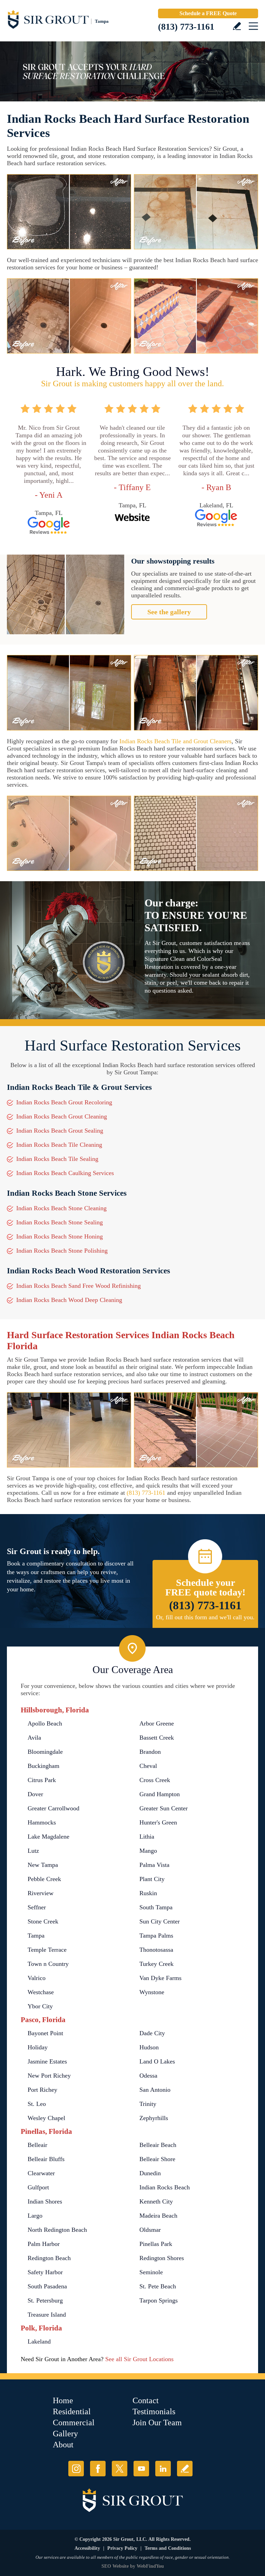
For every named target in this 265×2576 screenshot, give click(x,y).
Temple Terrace (47, 1950)
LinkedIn (163, 2469)
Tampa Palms (156, 1936)
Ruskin (148, 1893)
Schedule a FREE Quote (208, 13)
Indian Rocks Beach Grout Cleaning (62, 1116)
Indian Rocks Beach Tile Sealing (57, 1159)
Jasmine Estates (47, 2061)
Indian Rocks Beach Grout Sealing (60, 1131)
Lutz (33, 1851)
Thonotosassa (156, 1950)
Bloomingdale (45, 1752)
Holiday (38, 2047)
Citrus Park (42, 1780)
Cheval (148, 1766)
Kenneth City (156, 2201)
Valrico (37, 1978)
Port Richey (42, 2090)
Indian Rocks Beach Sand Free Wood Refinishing (78, 1286)
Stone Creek (43, 1921)
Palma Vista (154, 1865)
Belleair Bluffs (46, 2159)
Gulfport (38, 2187)
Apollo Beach (45, 1723)
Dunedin (150, 2173)
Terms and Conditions (168, 2548)
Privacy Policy (122, 2548)
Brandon (150, 1752)
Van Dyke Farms (160, 1978)
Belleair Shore (157, 2159)
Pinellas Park (156, 2244)
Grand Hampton (160, 1794)
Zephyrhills (154, 2118)
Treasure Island (47, 2315)
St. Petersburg (45, 2300)
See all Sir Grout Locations (139, 2359)
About (63, 2445)
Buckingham (43, 1766)
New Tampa (43, 1865)
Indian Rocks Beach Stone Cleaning (61, 1208)
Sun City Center (160, 1921)
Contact (146, 2400)
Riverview (41, 1893)
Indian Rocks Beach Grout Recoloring (64, 1102)
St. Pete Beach (158, 2286)
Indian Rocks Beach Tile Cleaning (59, 1145)
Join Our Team (157, 2423)
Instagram (76, 2469)
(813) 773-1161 (186, 27)
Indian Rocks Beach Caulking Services (65, 1173)
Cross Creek (155, 1780)
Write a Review (237, 26)
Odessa (148, 2076)
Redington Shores (162, 2258)
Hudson (149, 2047)
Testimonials (154, 2411)
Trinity (148, 2104)
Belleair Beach (158, 2145)
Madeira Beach (158, 2216)
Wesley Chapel (46, 2118)
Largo (35, 2216)
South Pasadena (47, 2286)
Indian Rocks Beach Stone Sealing (60, 1222)
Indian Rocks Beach (165, 2187)
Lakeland (39, 2341)
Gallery (65, 2434)
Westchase (41, 1992)
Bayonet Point (45, 2033)
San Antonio (155, 2090)
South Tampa (156, 1907)
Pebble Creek (44, 1879)
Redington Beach (49, 2258)
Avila (34, 1738)
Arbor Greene (157, 1723)
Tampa (36, 1936)
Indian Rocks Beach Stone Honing (60, 1236)
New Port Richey (49, 2076)
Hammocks (42, 1822)
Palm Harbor (44, 2244)
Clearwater (41, 2173)
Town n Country (48, 1964)
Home (63, 2400)
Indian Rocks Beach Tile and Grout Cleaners (175, 741)
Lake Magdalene (48, 1837)
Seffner (37, 1907)
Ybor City (40, 2006)
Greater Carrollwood (53, 1808)
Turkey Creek (156, 1964)
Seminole (151, 2272)
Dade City (152, 2033)
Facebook (98, 2469)
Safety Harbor (45, 2272)
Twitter (120, 2469)
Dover (35, 1794)
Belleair (37, 2145)
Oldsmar (150, 2230)
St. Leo (37, 2104)
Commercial (74, 2423)
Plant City (152, 1879)
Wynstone (152, 1992)
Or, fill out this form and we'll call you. (205, 1617)
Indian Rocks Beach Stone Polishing (62, 1251)
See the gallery (169, 612)
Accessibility (87, 2548)
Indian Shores (45, 2201)
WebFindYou (150, 2566)
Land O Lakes (157, 2061)
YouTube (141, 2469)
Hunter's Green (158, 1822)
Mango (148, 1851)
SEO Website (115, 2566)
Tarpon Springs (159, 2300)
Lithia (147, 1837)
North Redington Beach (57, 2230)
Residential (72, 2411)
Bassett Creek (157, 1738)
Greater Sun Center (164, 1808)
